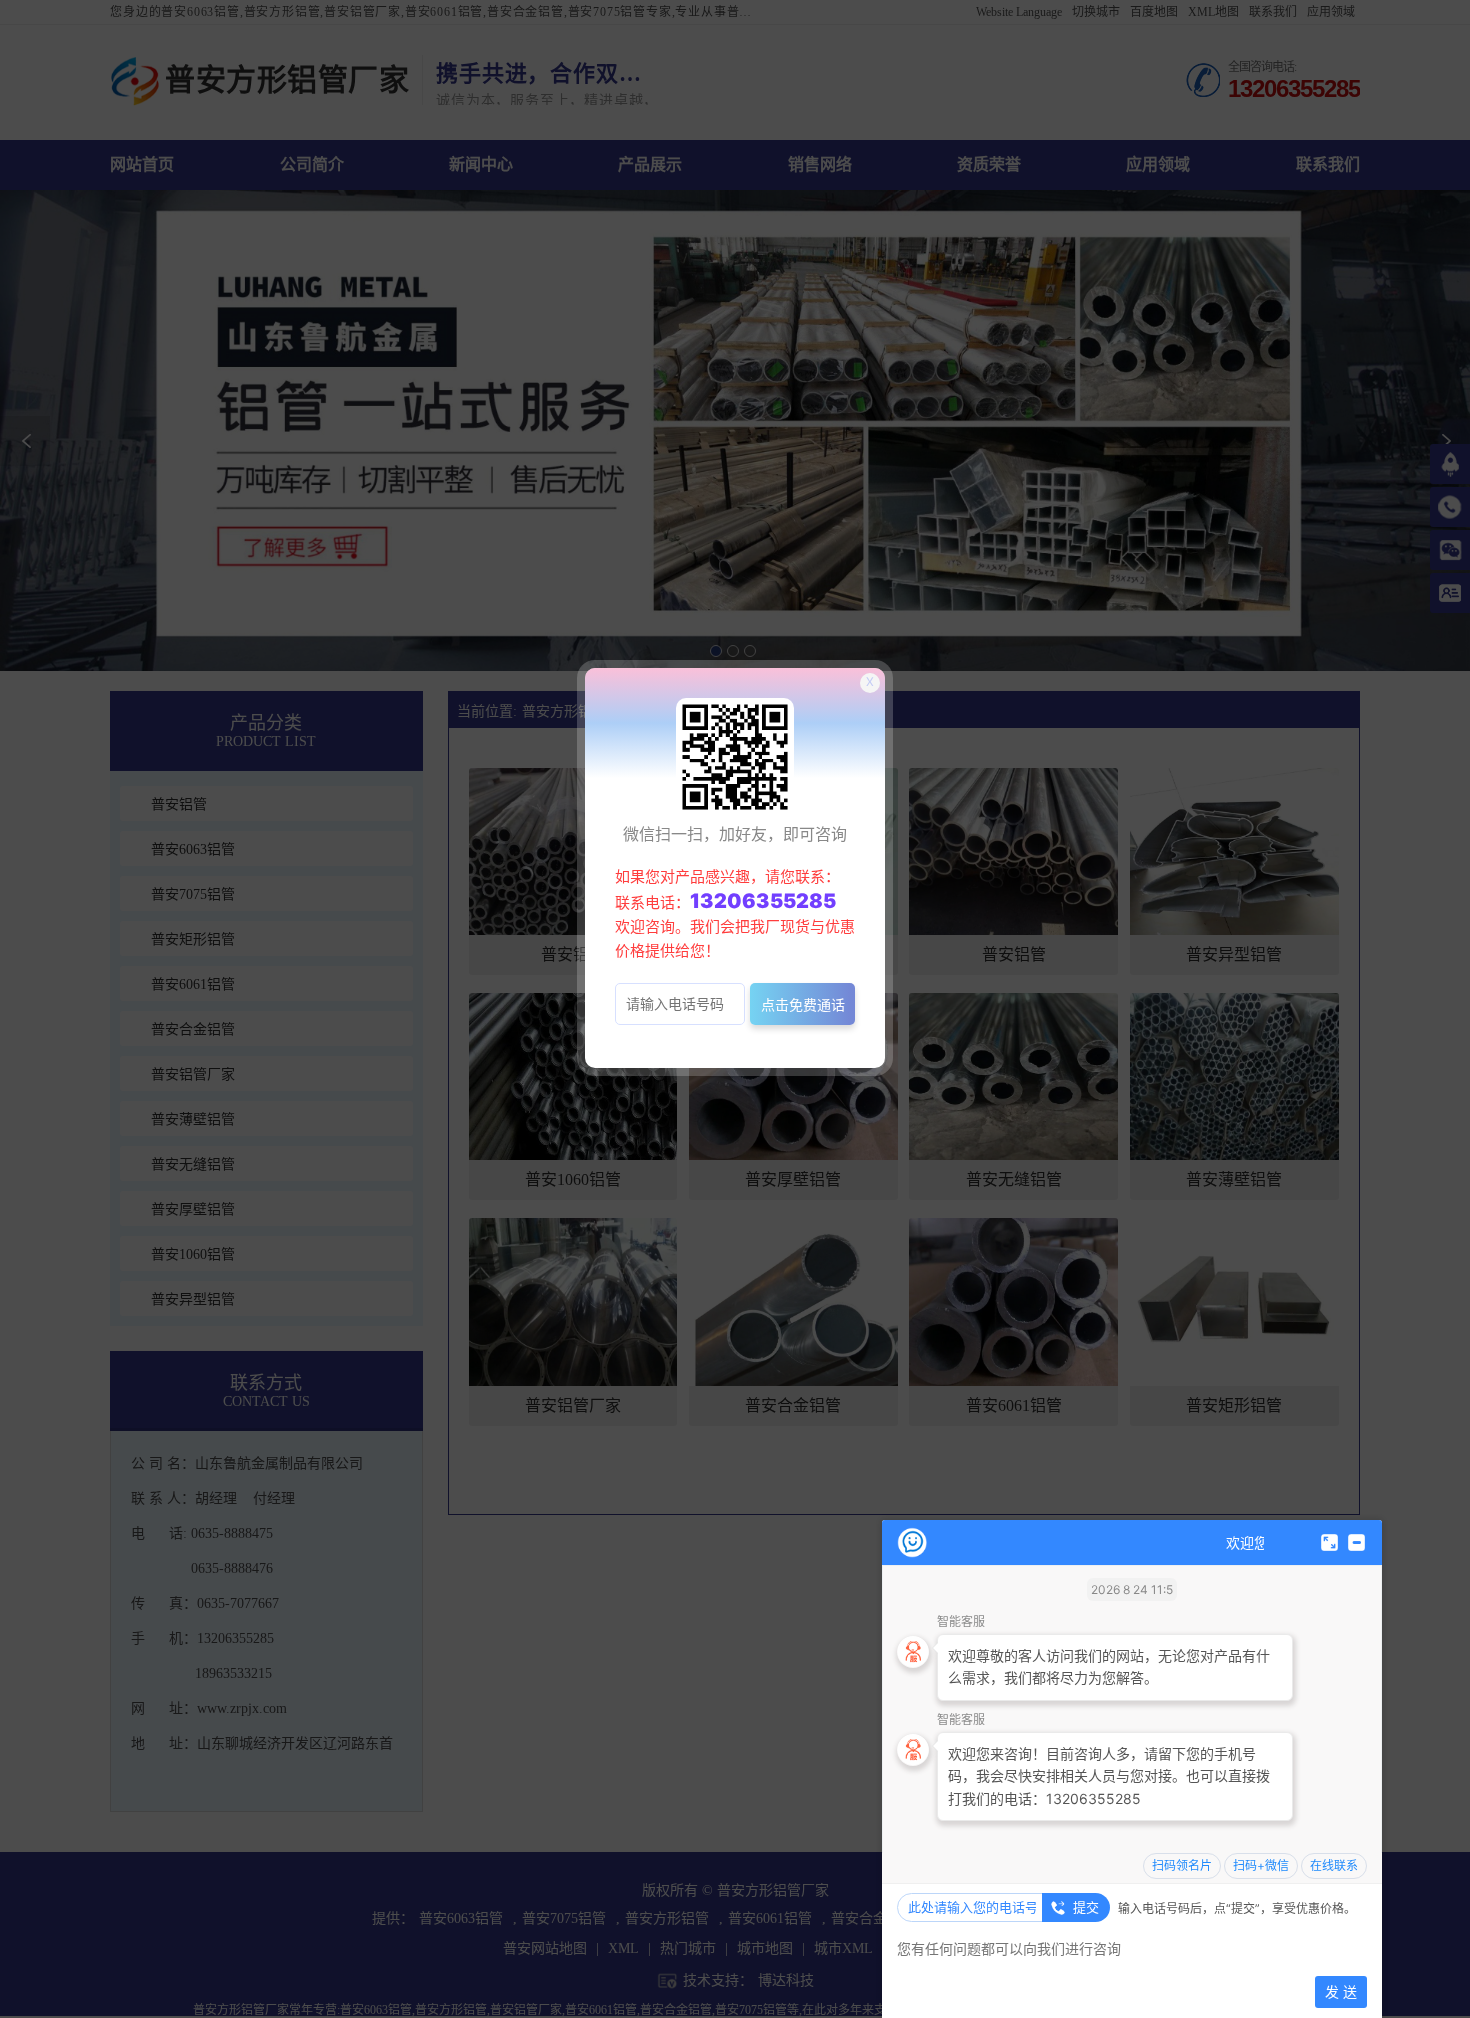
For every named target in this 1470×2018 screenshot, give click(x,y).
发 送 (1341, 1991)
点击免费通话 (803, 1004)
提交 (1086, 1907)
